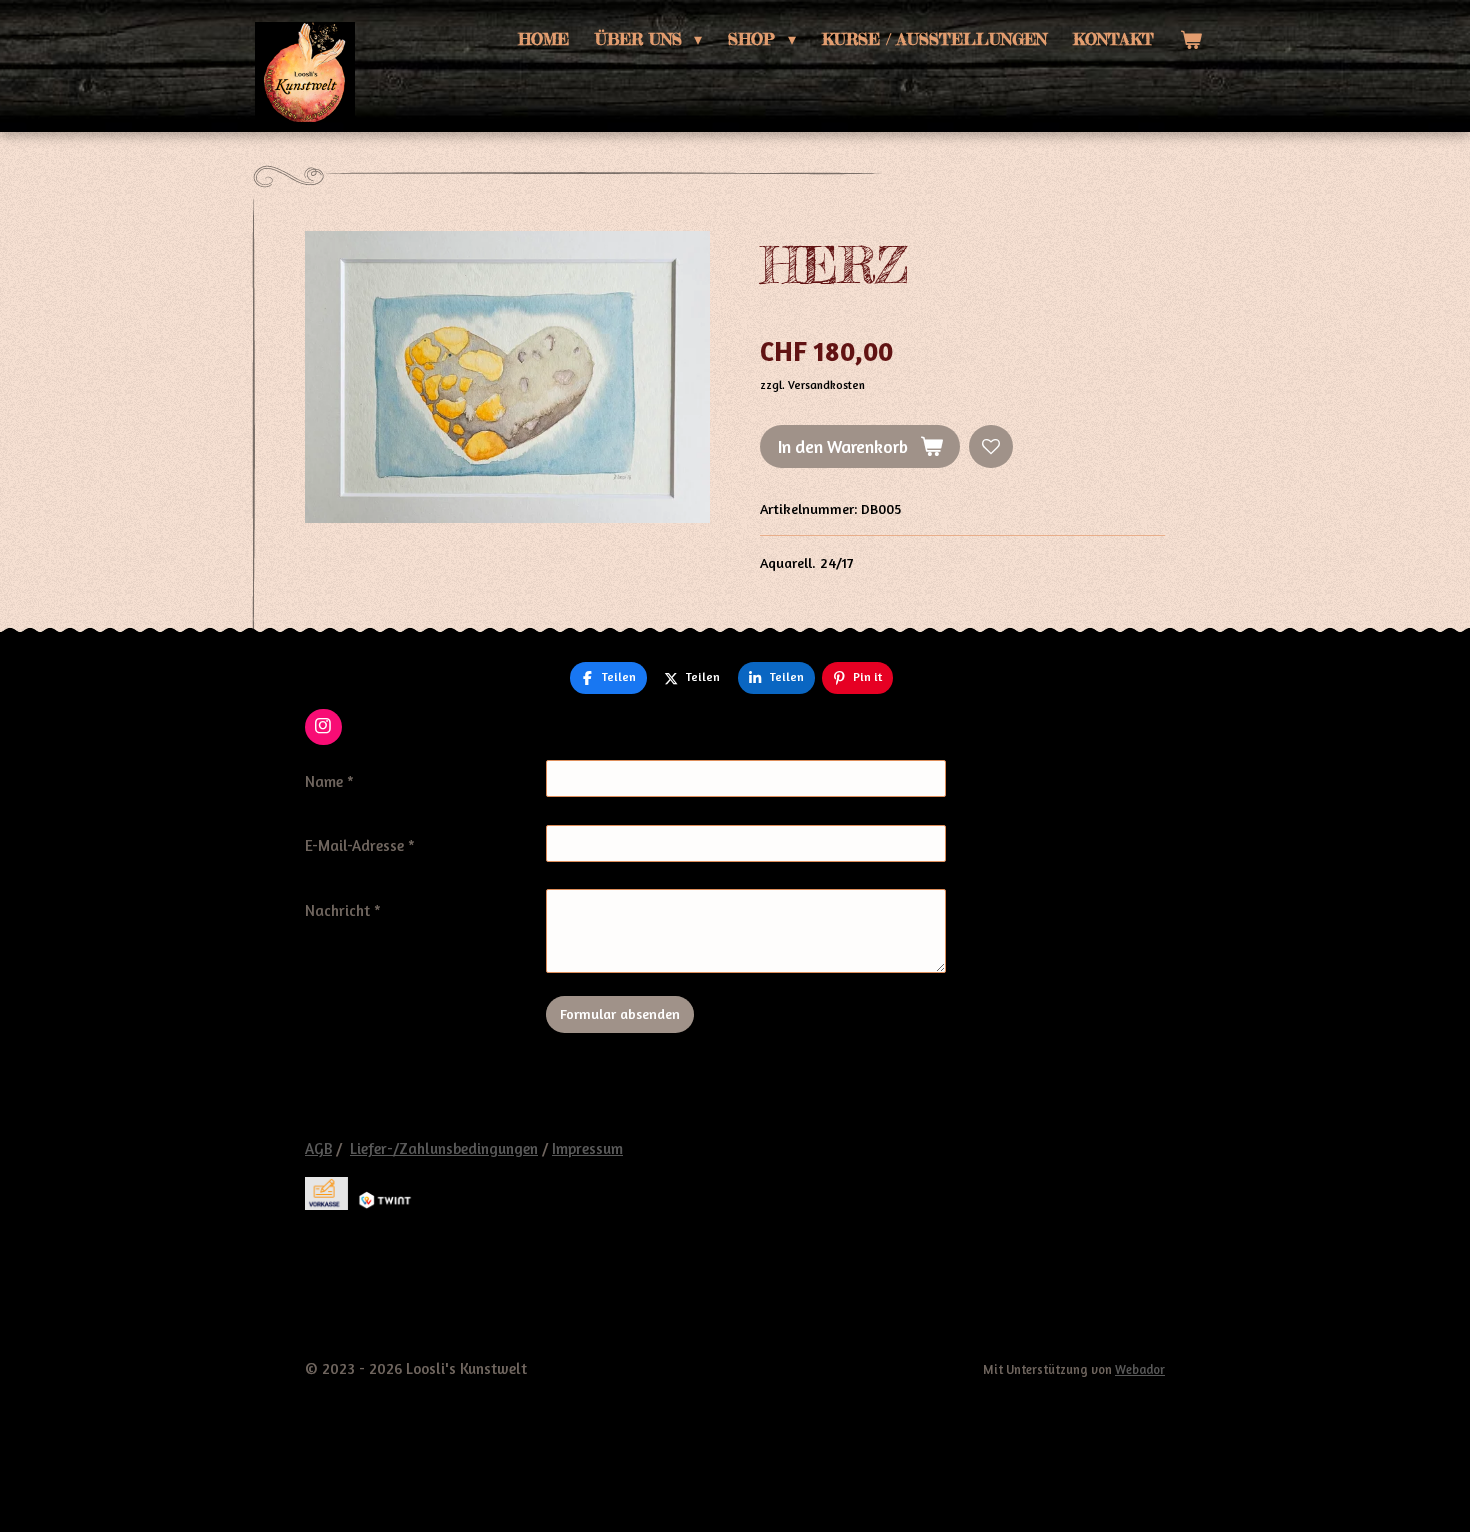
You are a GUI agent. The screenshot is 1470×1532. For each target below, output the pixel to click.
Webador (1140, 1369)
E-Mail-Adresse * (360, 845)
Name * (329, 781)
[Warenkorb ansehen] (1191, 39)
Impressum (587, 1148)
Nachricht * (343, 910)
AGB (318, 1148)
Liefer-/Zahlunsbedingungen (444, 1148)
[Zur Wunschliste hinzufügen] (991, 447)
